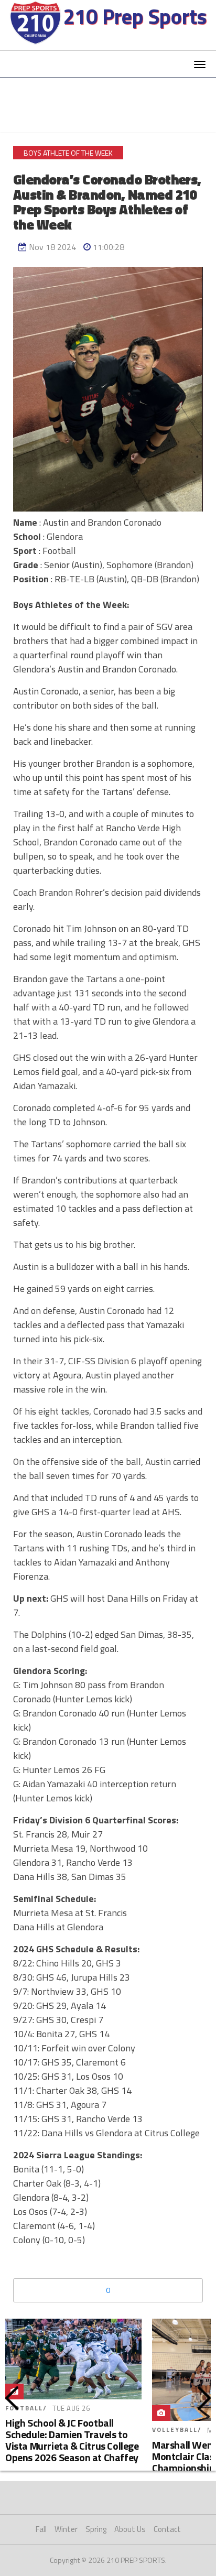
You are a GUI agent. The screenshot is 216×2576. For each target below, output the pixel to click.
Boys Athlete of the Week (68, 153)
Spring (96, 2529)
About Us (130, 2529)
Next (204, 2398)
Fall (41, 2529)
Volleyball (175, 2430)
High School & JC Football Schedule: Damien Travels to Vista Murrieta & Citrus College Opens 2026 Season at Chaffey (72, 2440)
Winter (66, 2529)
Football (24, 2408)
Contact (167, 2529)
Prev (12, 2398)
